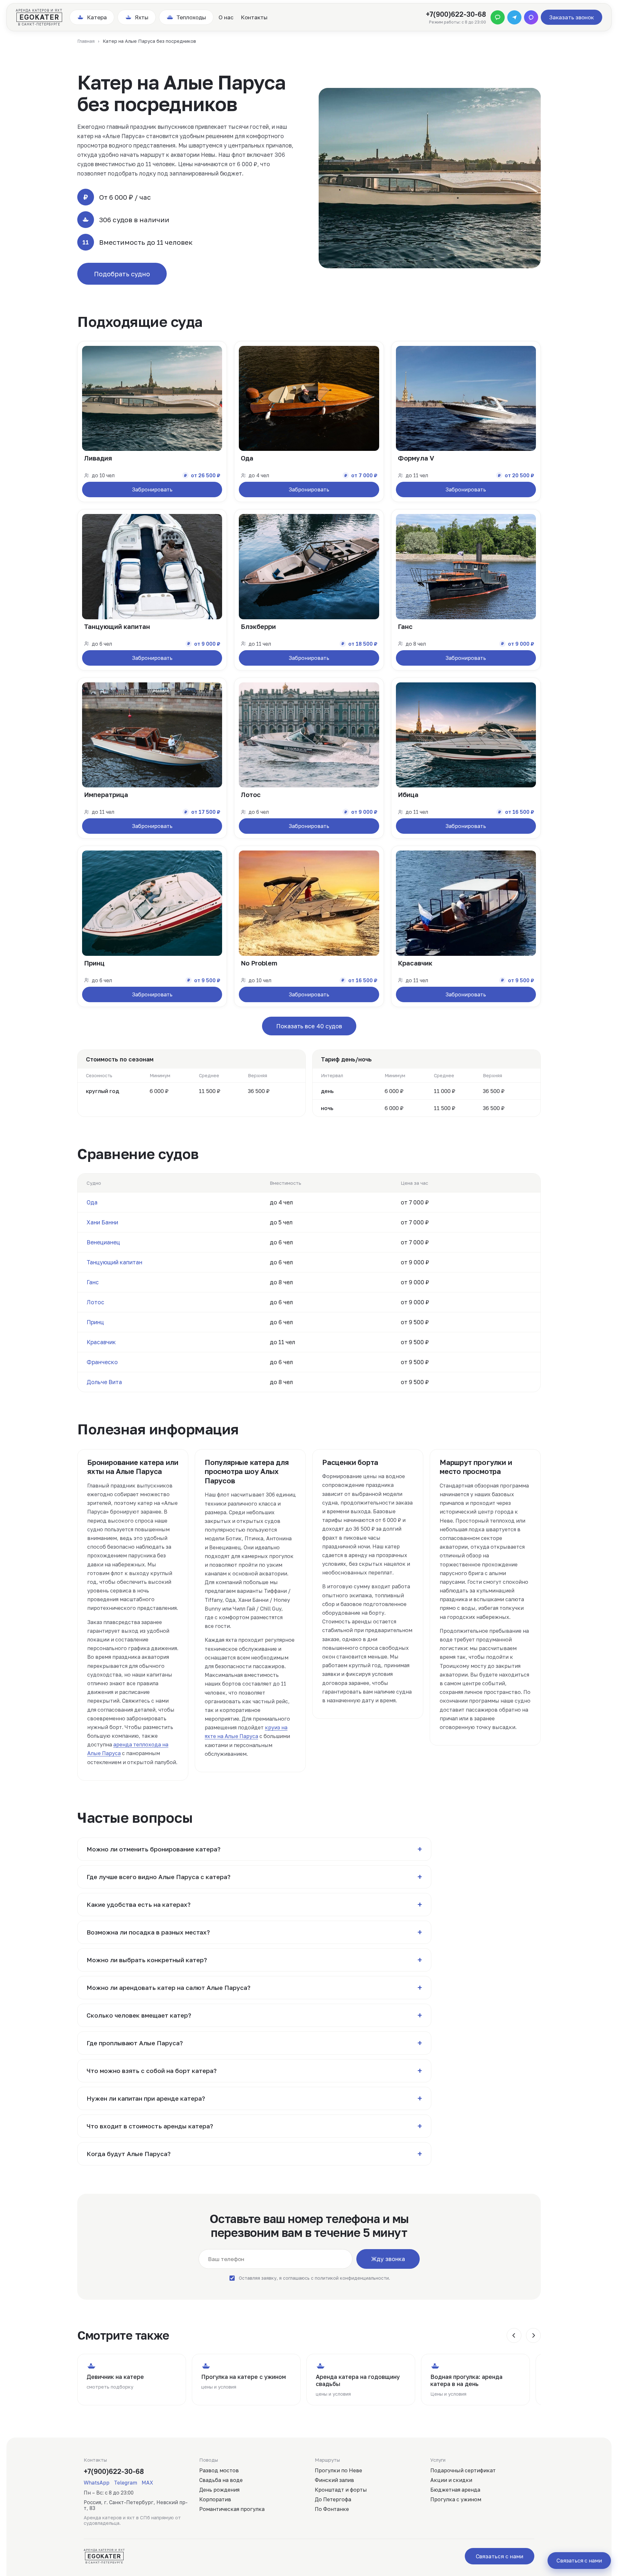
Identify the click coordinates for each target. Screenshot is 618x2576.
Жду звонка (388, 2259)
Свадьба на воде (221, 2480)
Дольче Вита (104, 1382)
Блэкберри (258, 626)
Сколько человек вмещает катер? (254, 2015)
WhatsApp (97, 2483)
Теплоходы (191, 17)
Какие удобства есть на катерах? (254, 1905)
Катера (97, 17)
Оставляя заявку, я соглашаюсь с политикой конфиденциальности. (314, 2278)
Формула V (416, 458)
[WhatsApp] (498, 17)
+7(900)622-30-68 (456, 14)
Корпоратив (215, 2499)
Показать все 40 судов (309, 1026)
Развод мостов (219, 2470)
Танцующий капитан (117, 626)
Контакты (254, 17)
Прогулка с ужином (456, 2499)
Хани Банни (102, 1222)
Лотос (251, 794)
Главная (86, 41)
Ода (247, 458)
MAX (147, 2483)
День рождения (219, 2490)
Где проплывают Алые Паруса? (254, 2043)
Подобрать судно (122, 274)
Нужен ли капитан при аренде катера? (254, 2098)
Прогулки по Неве (338, 2470)
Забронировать (152, 490)
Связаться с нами (500, 2556)
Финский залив (334, 2480)
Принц (94, 963)
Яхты (142, 17)
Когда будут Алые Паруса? (254, 2154)
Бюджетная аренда (455, 2490)
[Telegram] (514, 17)
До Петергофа (333, 2499)
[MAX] (531, 17)
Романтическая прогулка (232, 2509)
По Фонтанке (332, 2509)
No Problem (259, 963)
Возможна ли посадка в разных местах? (254, 1932)
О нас (226, 17)
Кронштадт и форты (341, 2490)
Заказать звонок (571, 17)
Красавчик (415, 963)
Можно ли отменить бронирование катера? (254, 1849)
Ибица (408, 794)
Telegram (126, 2483)
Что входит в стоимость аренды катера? (254, 2126)
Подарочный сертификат (463, 2470)
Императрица (106, 794)
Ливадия (98, 458)
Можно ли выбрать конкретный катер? (254, 1960)
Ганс (405, 626)
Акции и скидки (451, 2480)
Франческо (102, 1362)
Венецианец (103, 1242)
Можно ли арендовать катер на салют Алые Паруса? (254, 1988)
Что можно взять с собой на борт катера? (254, 2071)
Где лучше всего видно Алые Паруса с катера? (254, 1877)
